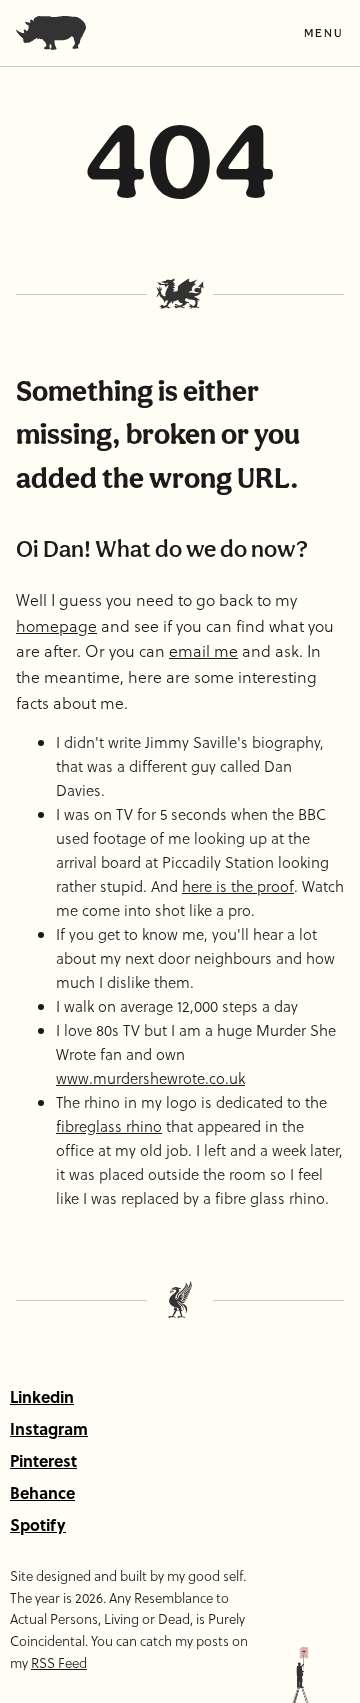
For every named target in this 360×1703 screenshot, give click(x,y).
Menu (324, 33)
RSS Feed (59, 1662)
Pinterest (43, 1460)
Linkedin (42, 1396)
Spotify (38, 1524)
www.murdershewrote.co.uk (150, 1078)
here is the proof (238, 886)
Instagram (49, 1428)
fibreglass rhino (109, 1126)
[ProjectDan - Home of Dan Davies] (51, 33)
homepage (56, 625)
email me (203, 650)
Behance (42, 1492)
